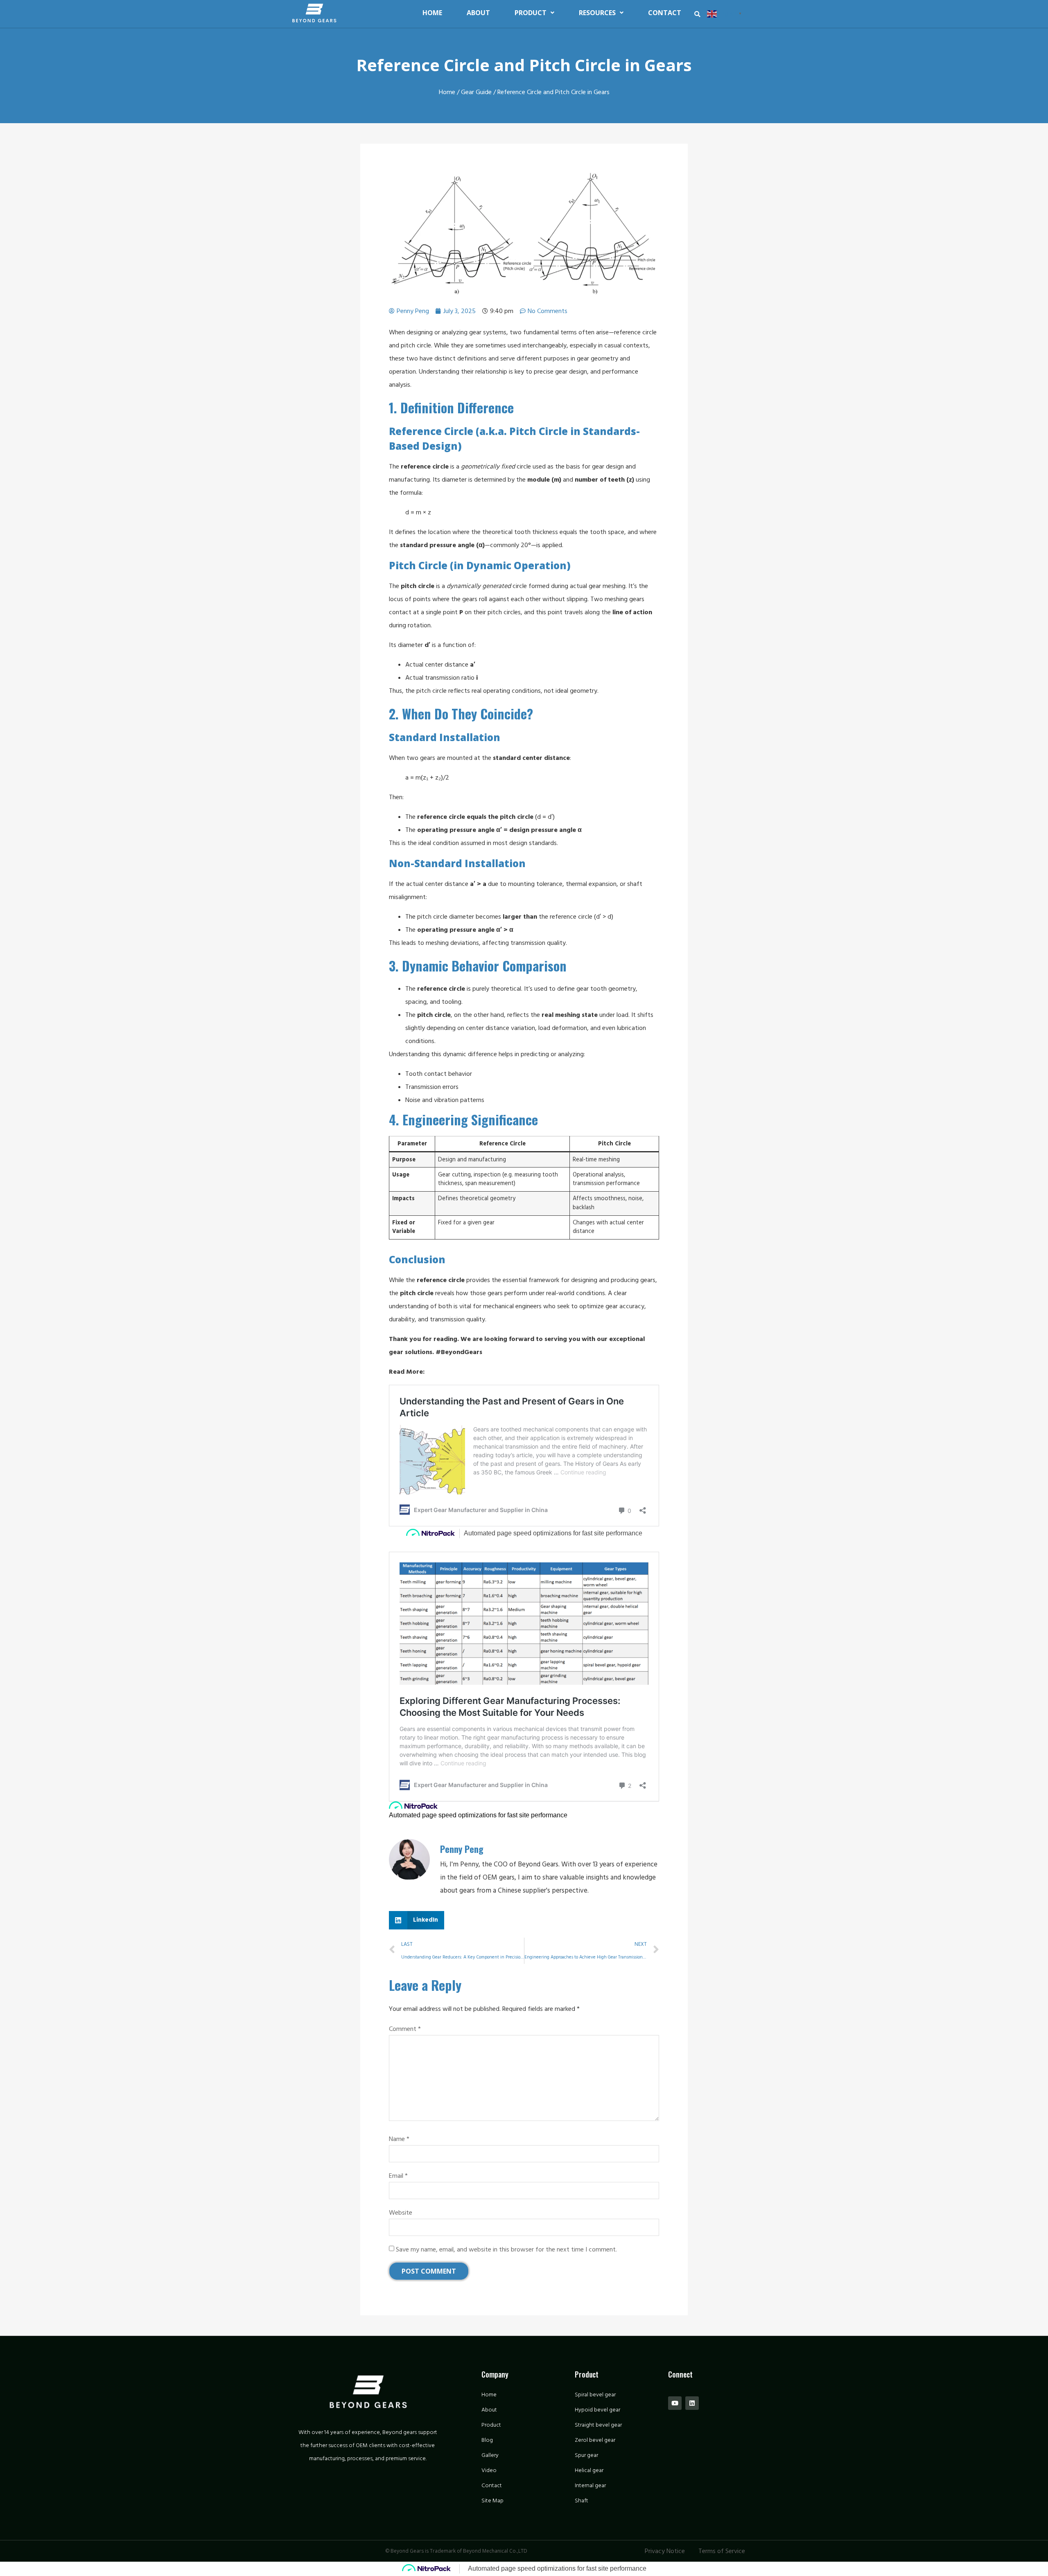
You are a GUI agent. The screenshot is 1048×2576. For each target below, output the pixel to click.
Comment (405, 2029)
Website (401, 2213)
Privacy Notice (665, 2551)
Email (398, 2176)
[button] (697, 14)
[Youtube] (675, 2403)
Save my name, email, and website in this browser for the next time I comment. (506, 2249)
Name (399, 2139)
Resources (597, 13)
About (478, 13)
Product (531, 13)
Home (432, 13)
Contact (665, 13)
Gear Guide (476, 92)
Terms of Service (722, 2551)
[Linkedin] (692, 2403)
